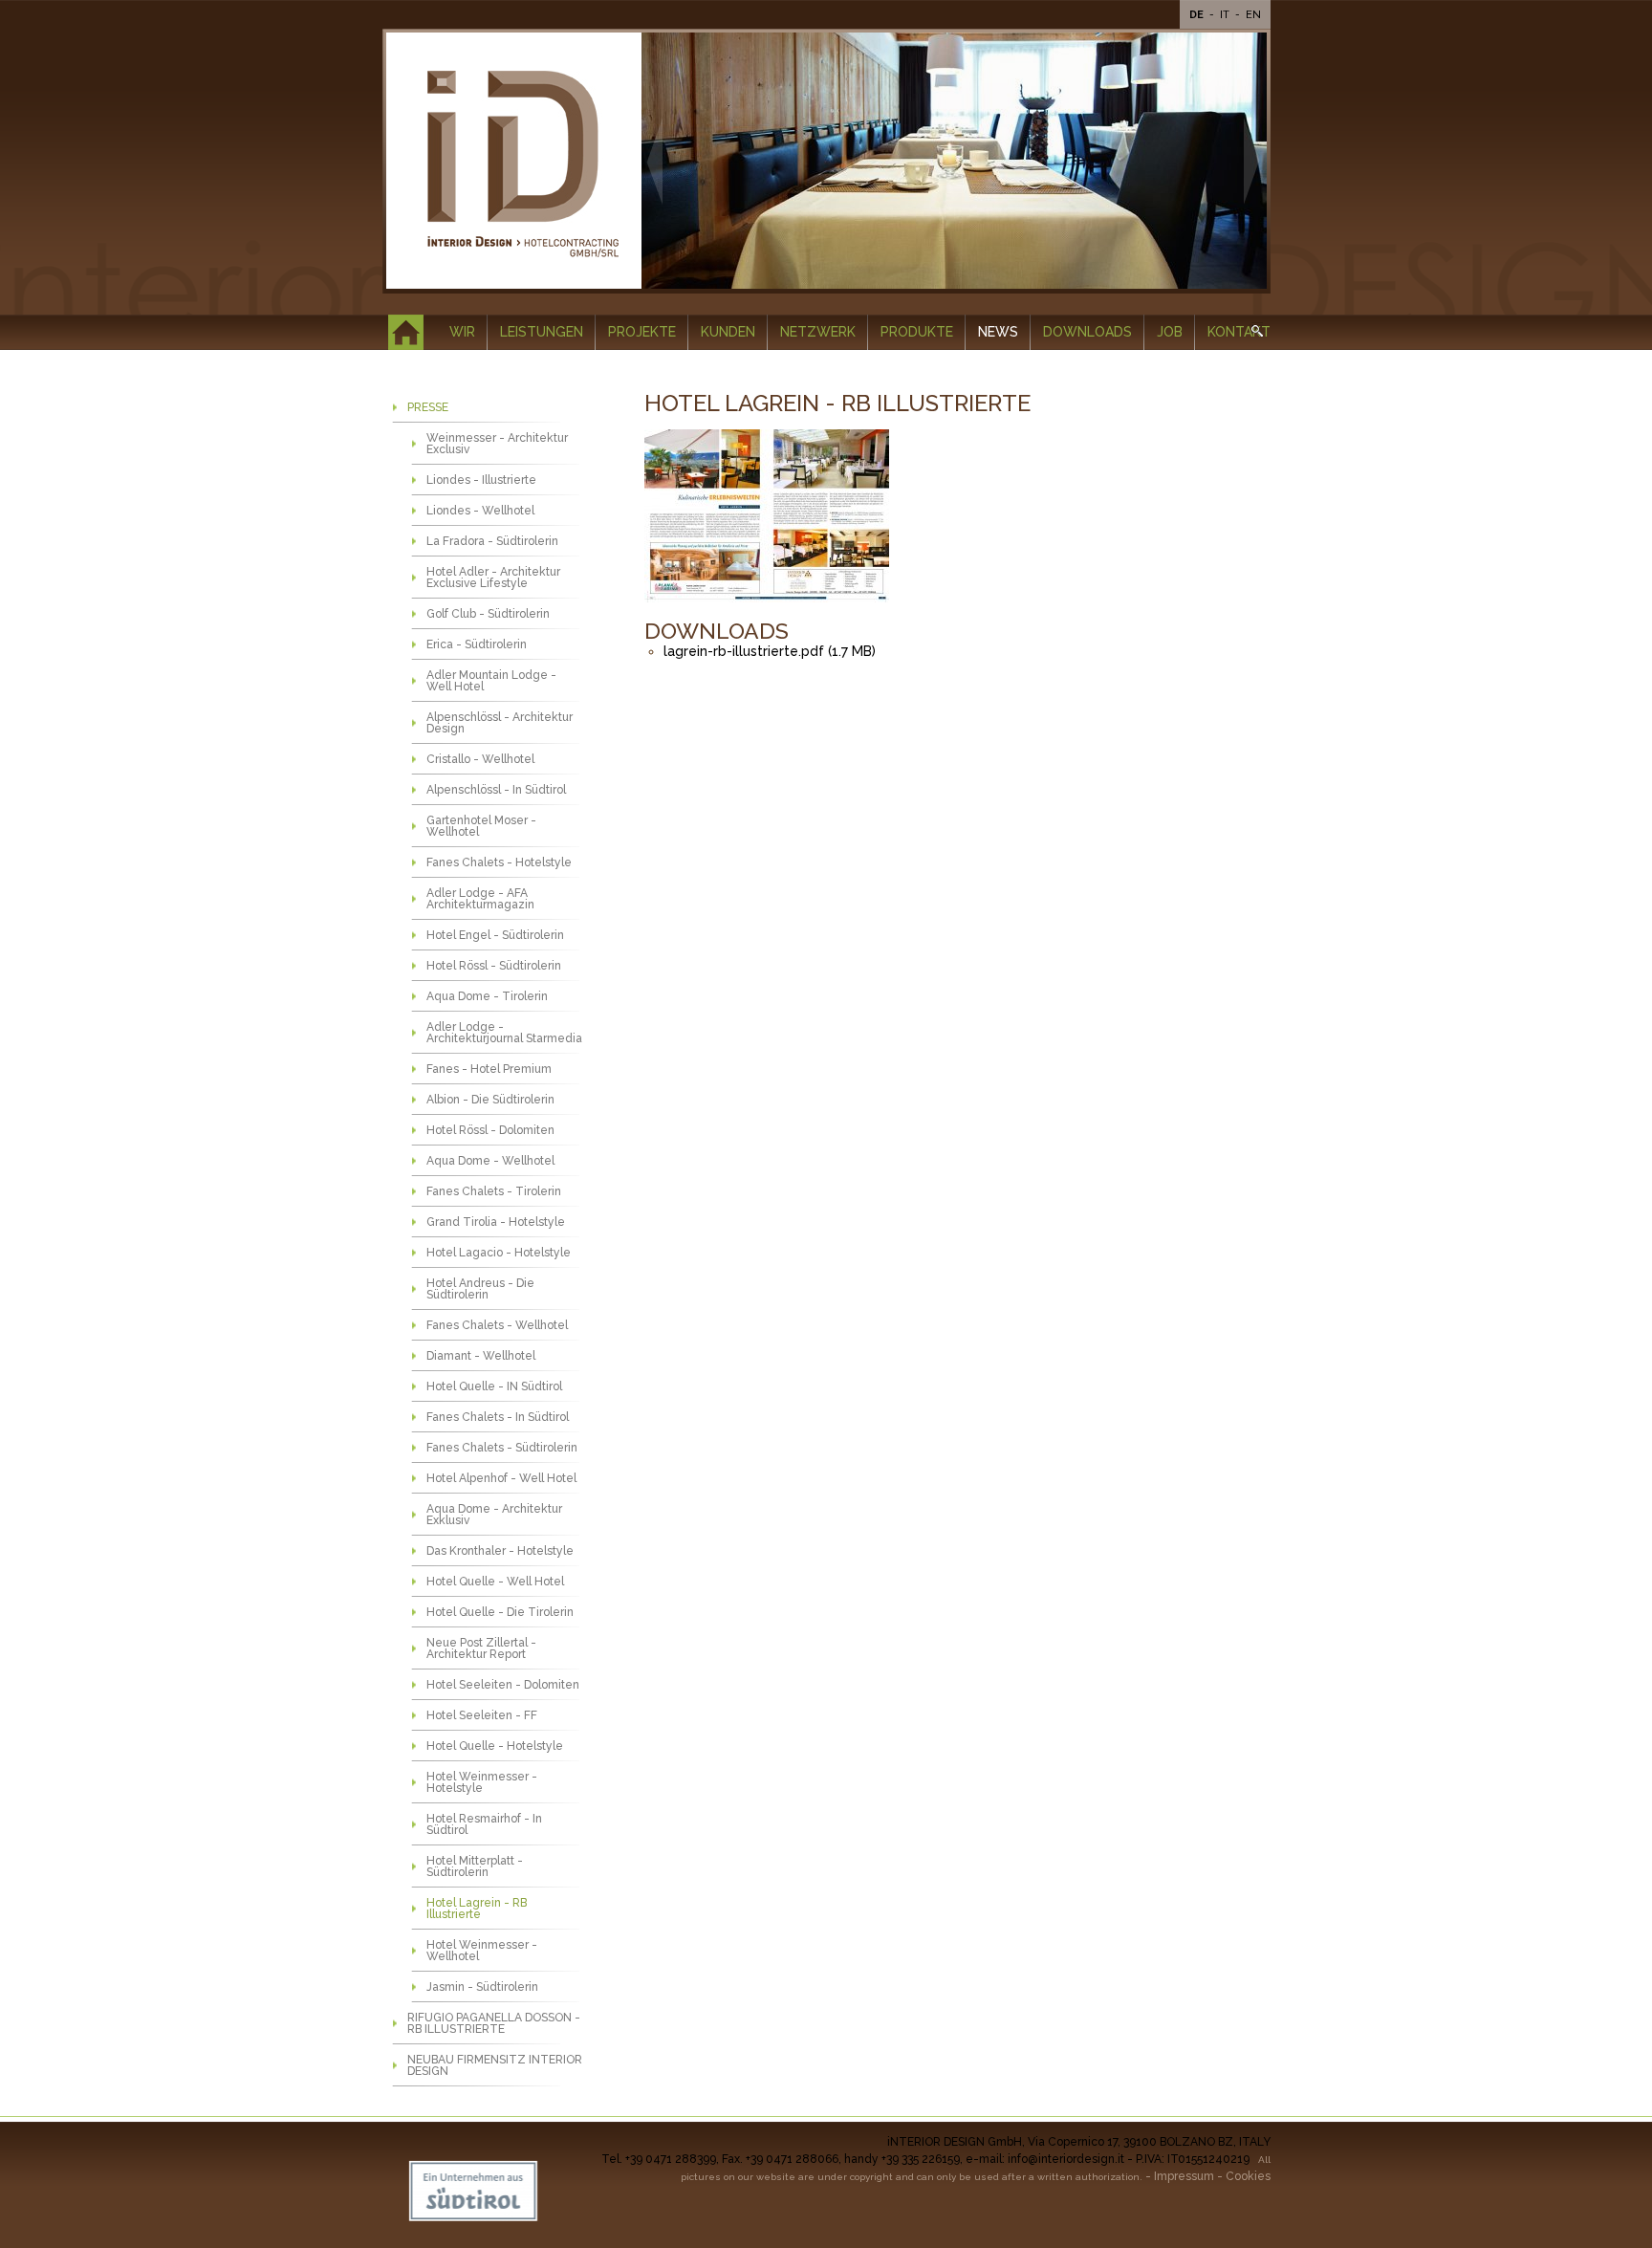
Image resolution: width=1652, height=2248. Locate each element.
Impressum (1184, 2176)
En (1253, 15)
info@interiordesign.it (1066, 2159)
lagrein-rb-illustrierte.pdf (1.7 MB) (770, 651)
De (1198, 15)
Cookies (1248, 2176)
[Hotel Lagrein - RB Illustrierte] (768, 517)
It (1226, 15)
